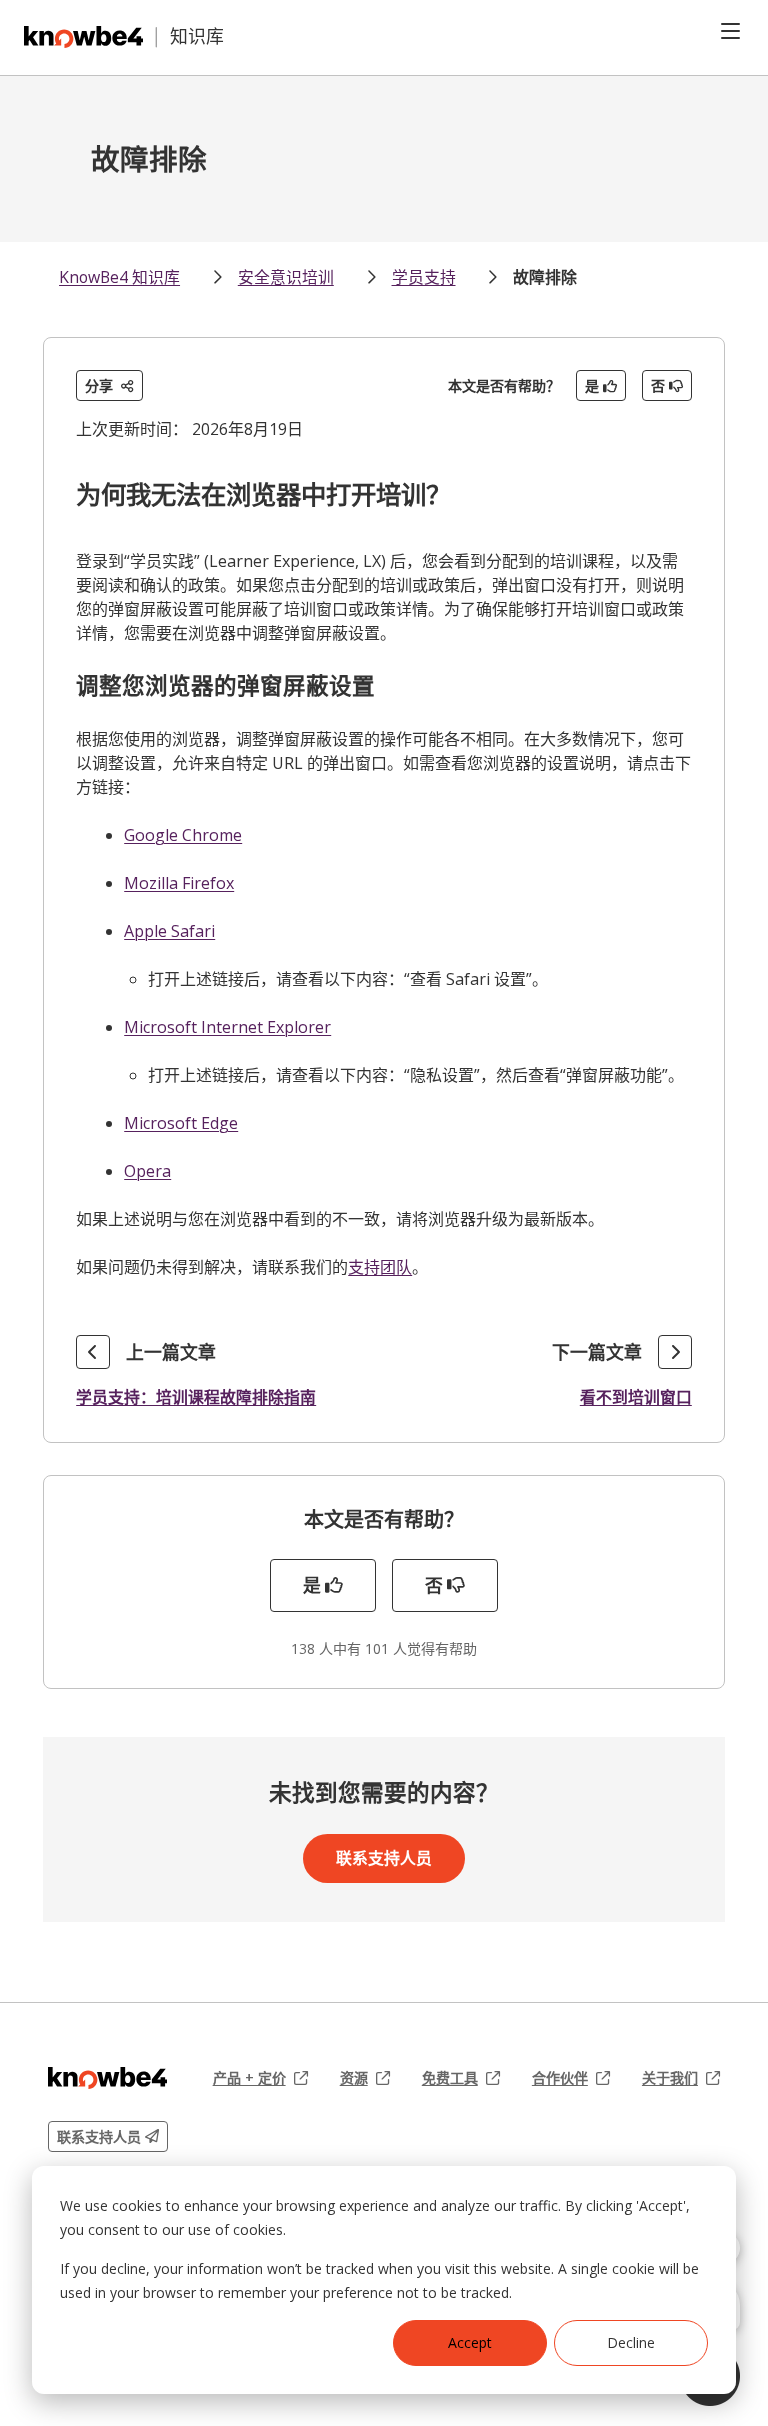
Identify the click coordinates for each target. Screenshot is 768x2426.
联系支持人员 (384, 1858)
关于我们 (681, 2078)
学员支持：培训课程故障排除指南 (196, 1397)
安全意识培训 (286, 277)
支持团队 (380, 1267)
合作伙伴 (571, 2078)
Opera (147, 1171)
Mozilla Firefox (179, 883)
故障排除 (545, 277)
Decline (631, 2342)
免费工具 (461, 2078)
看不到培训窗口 (636, 1397)
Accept (470, 2342)
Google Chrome (183, 835)
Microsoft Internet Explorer (227, 1027)
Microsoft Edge (181, 1123)
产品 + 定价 (260, 2078)
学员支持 (424, 277)
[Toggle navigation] (730, 31)
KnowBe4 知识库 (119, 277)
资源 (365, 2078)
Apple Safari (169, 931)
